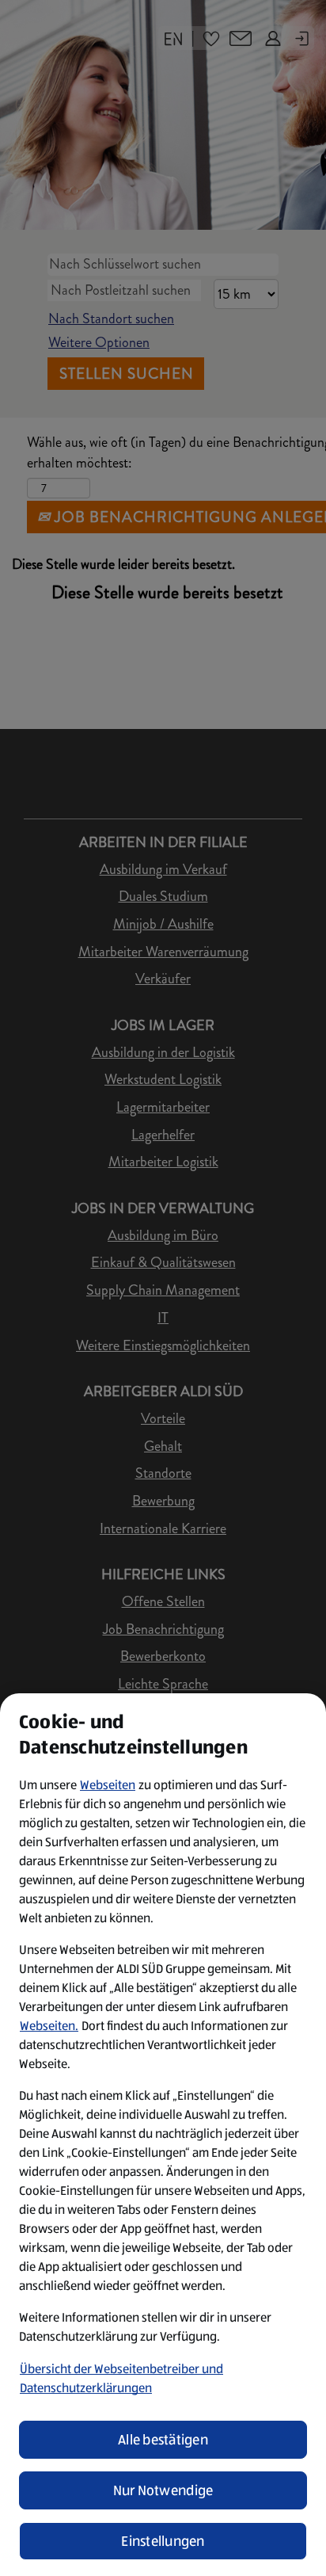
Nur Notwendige (163, 2490)
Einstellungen (163, 2541)
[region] (163, 2135)
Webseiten (108, 1785)
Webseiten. (49, 2026)
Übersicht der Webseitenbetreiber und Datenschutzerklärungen (121, 2378)
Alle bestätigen (163, 2440)
